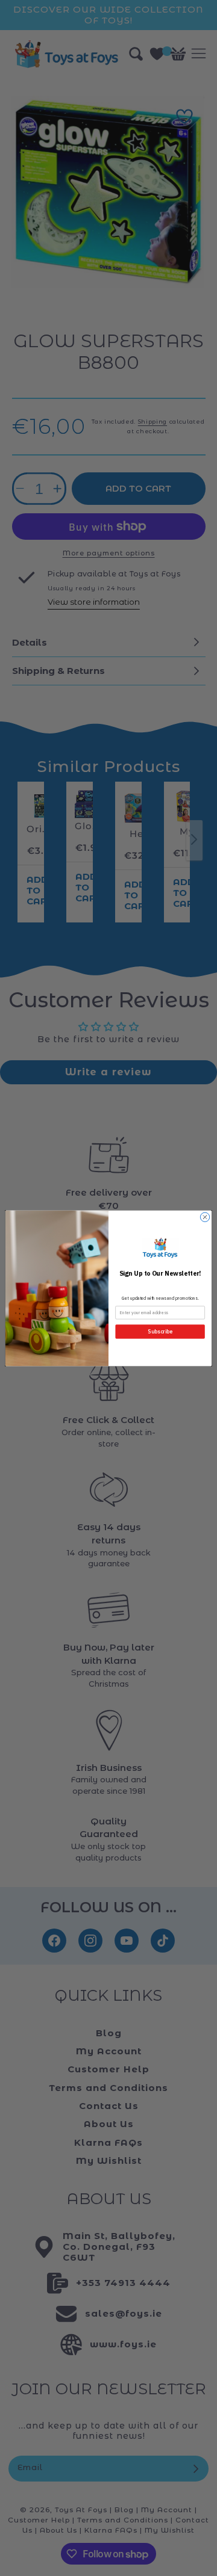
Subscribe (160, 1332)
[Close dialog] (205, 1217)
